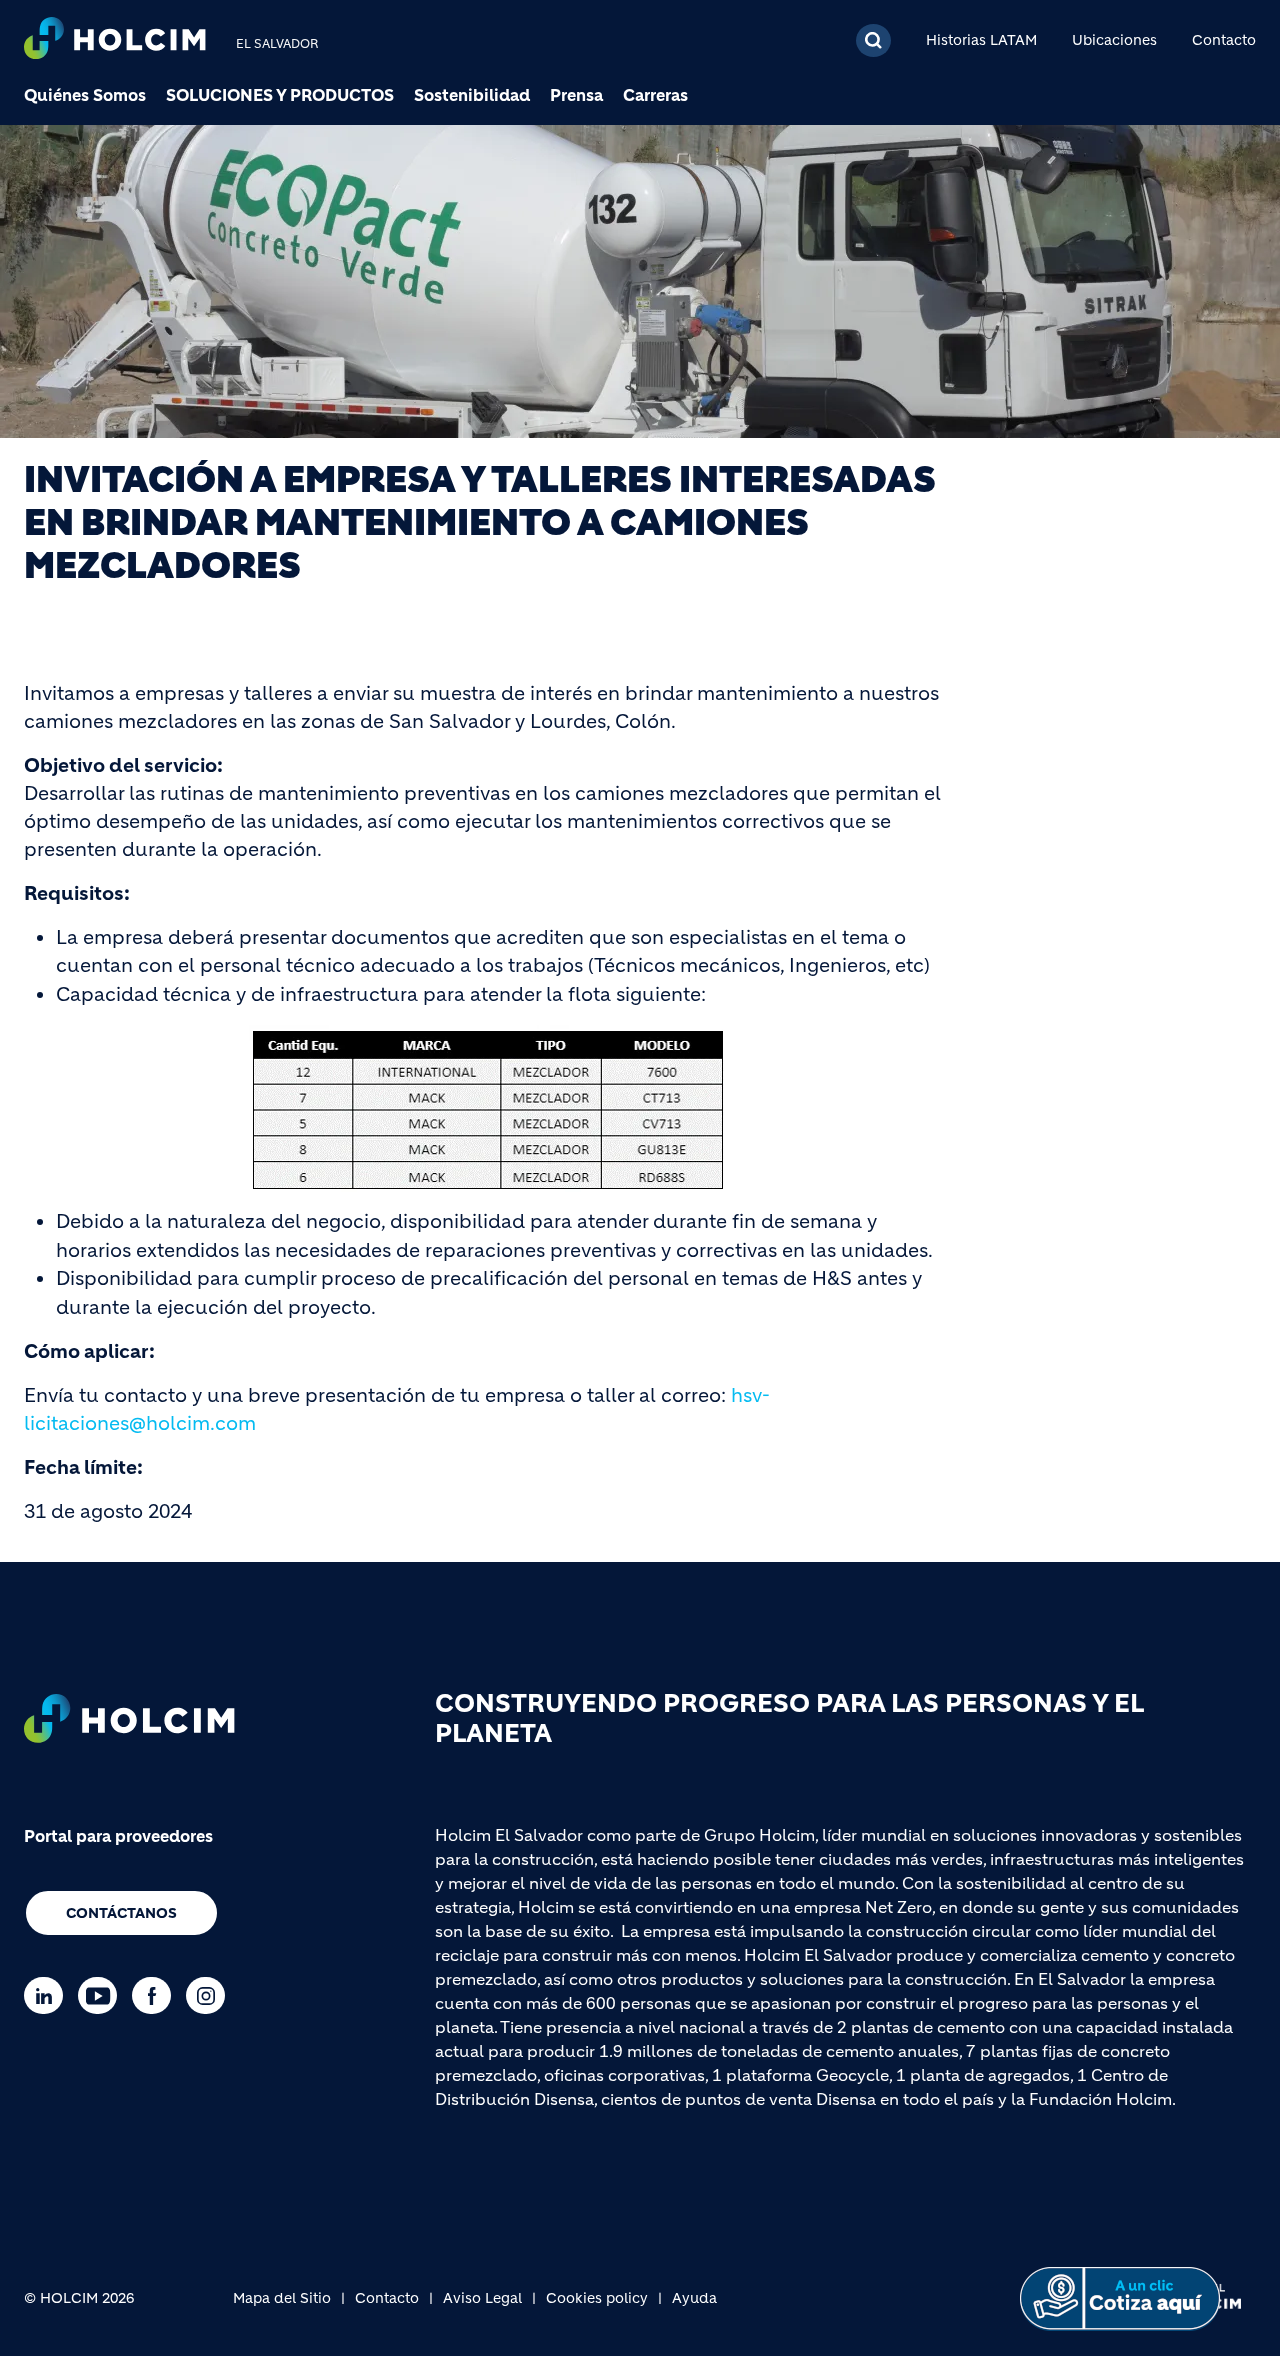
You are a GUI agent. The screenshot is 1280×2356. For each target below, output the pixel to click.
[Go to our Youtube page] (102, 1995)
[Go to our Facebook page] (156, 1995)
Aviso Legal (482, 2298)
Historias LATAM (981, 40)
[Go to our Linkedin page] (48, 1995)
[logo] (115, 40)
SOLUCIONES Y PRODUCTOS (280, 95)
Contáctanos (121, 1913)
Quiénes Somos (85, 95)
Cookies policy (597, 2298)
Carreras (655, 95)
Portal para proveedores (118, 1836)
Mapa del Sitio (282, 2298)
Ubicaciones (1114, 40)
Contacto (1224, 40)
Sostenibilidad (472, 95)
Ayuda (694, 2298)
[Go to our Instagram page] (210, 1995)
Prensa (576, 95)
